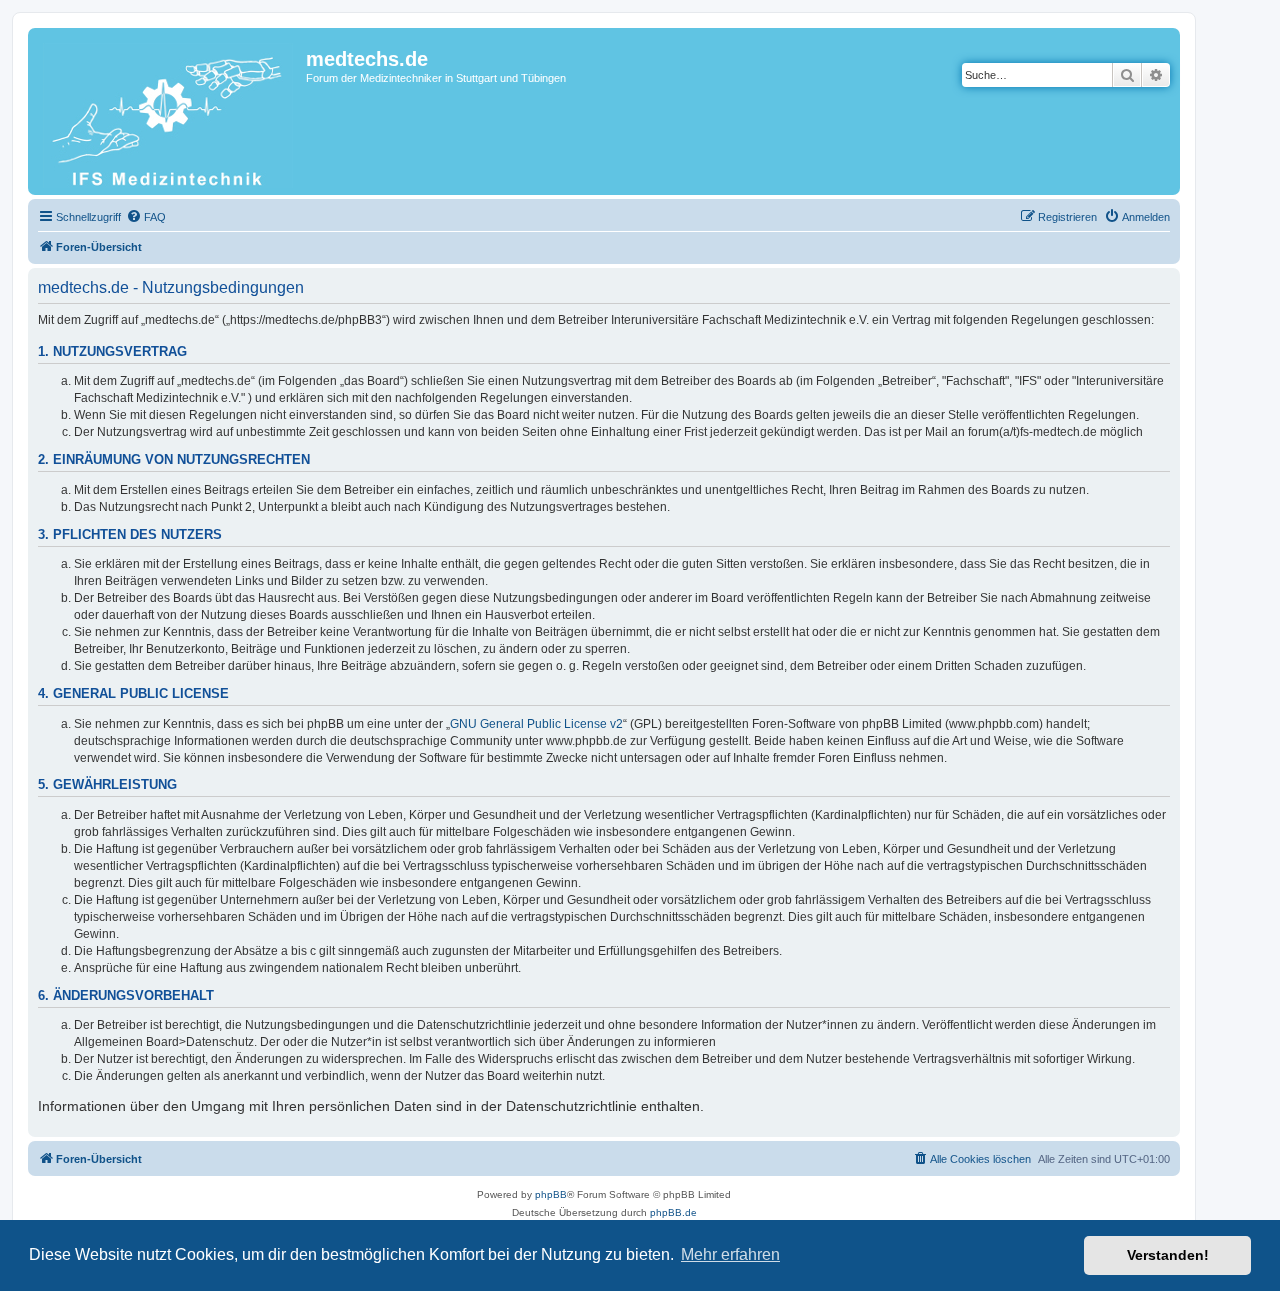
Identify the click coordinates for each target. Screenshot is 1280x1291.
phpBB (551, 1194)
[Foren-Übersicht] (169, 111)
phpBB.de (673, 1212)
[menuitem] (146, 217)
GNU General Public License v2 (536, 724)
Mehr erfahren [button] (730, 1254)
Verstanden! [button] (1168, 1255)
